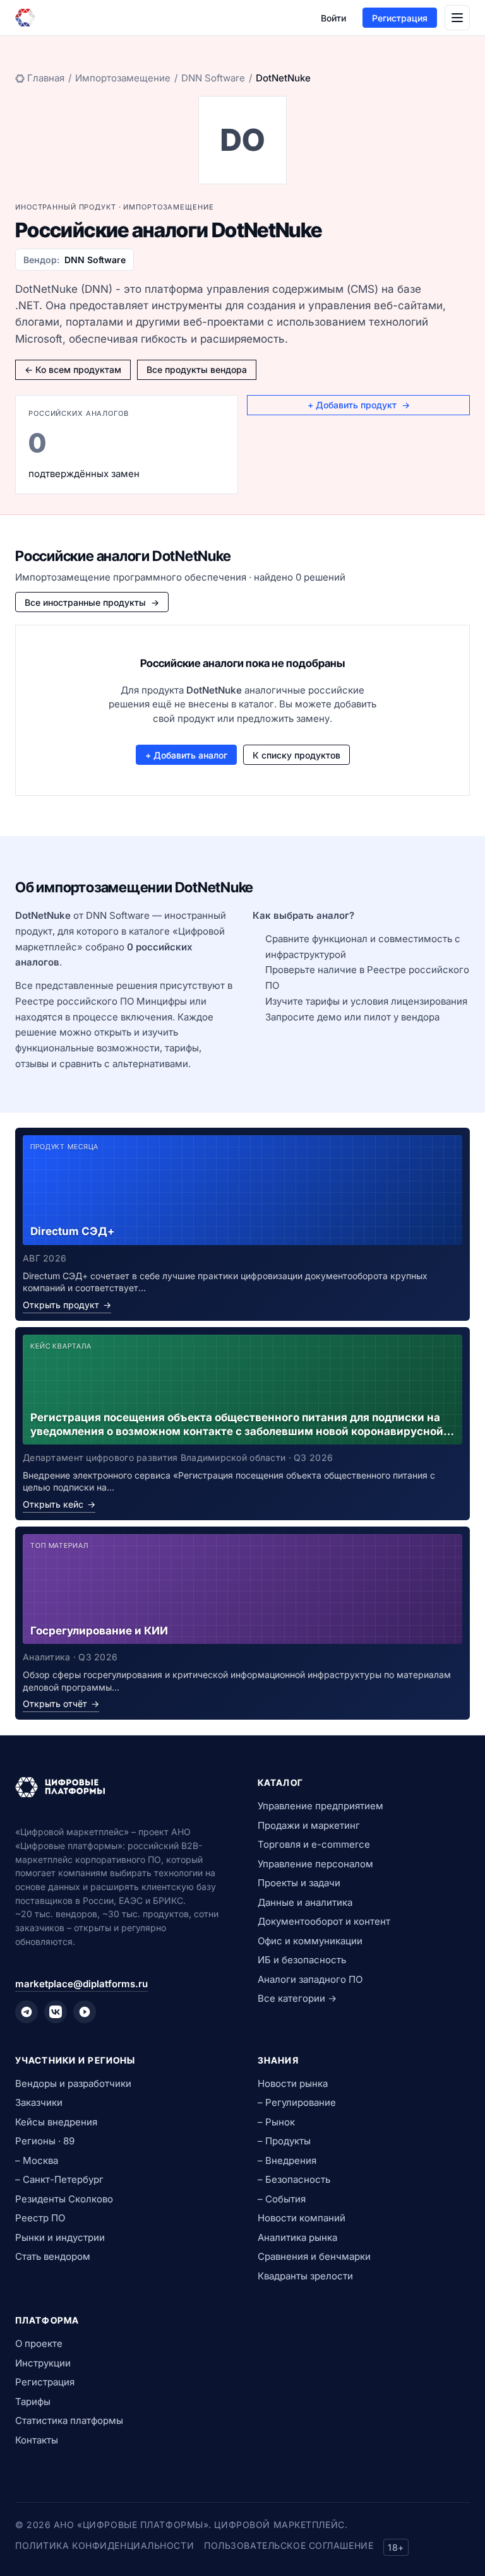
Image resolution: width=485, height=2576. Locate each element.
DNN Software (213, 78)
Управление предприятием (320, 1806)
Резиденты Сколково (64, 2199)
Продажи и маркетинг (309, 1825)
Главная (46, 78)
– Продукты (284, 2141)
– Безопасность (294, 2179)
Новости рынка (293, 2083)
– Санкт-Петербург (59, 2179)
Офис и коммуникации (310, 1941)
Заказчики (39, 2102)
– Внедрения (287, 2160)
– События (282, 2199)
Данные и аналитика (305, 1902)
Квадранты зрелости (305, 2276)
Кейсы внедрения (56, 2122)
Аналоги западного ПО (310, 1979)
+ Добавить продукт (359, 405)
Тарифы (33, 2402)
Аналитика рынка (297, 2237)
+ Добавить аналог (186, 755)
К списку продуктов (296, 755)
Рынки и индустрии (60, 2237)
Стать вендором (53, 2256)
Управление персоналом (315, 1864)
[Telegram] (27, 2012)
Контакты (37, 2440)
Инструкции (43, 2363)
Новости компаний (302, 2218)
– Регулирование (297, 2102)
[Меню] (457, 18)
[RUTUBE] (85, 2012)
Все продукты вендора (197, 369)
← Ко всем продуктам (73, 369)
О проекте (39, 2343)
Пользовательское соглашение (289, 2545)
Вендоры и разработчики (73, 2083)
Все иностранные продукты (92, 602)
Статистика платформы (69, 2420)
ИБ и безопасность (302, 1960)
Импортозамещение (123, 78)
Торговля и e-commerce (314, 1844)
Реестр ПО (40, 2218)
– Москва (37, 2160)
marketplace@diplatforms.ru (81, 1984)
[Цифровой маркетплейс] (121, 1787)
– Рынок (276, 2122)
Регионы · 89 (45, 2141)
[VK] (56, 2012)
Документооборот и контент (324, 1921)
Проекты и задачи (299, 1883)
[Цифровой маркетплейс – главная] (25, 18)
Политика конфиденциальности (105, 2545)
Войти (333, 18)
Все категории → (297, 1998)
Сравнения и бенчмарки (314, 2256)
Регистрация (400, 18)
